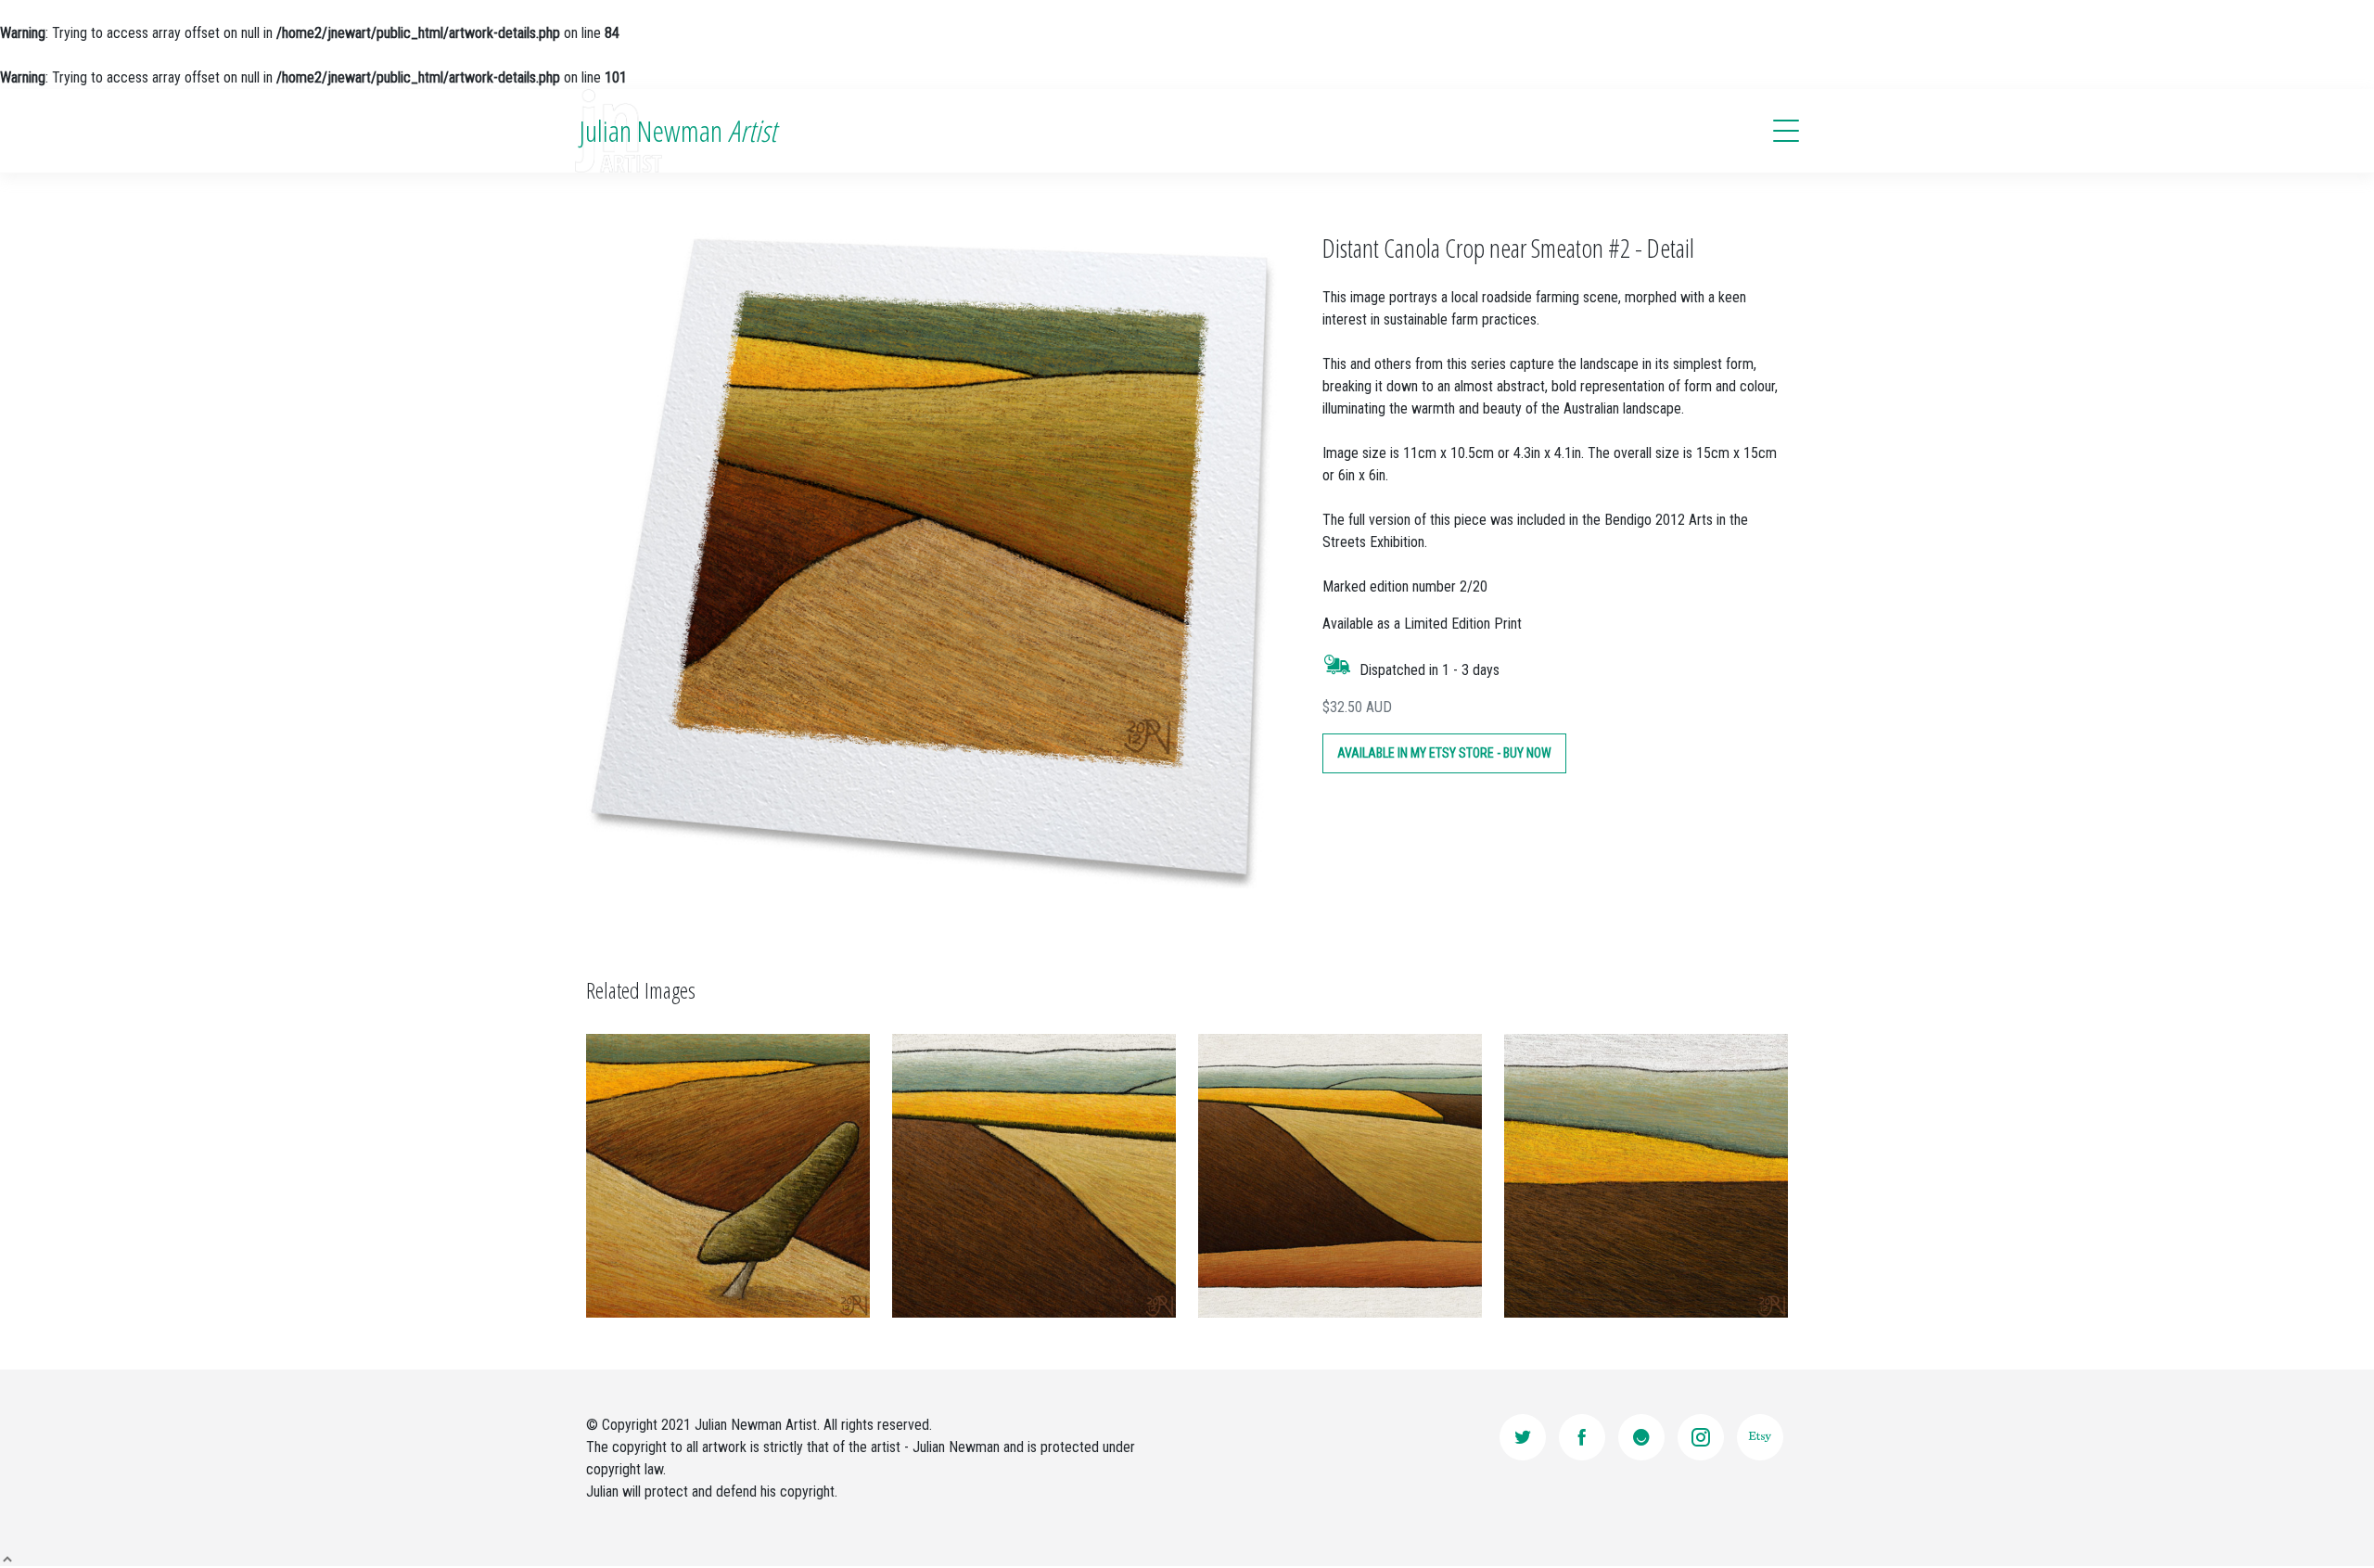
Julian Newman (678, 130)
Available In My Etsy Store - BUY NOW (1444, 753)
